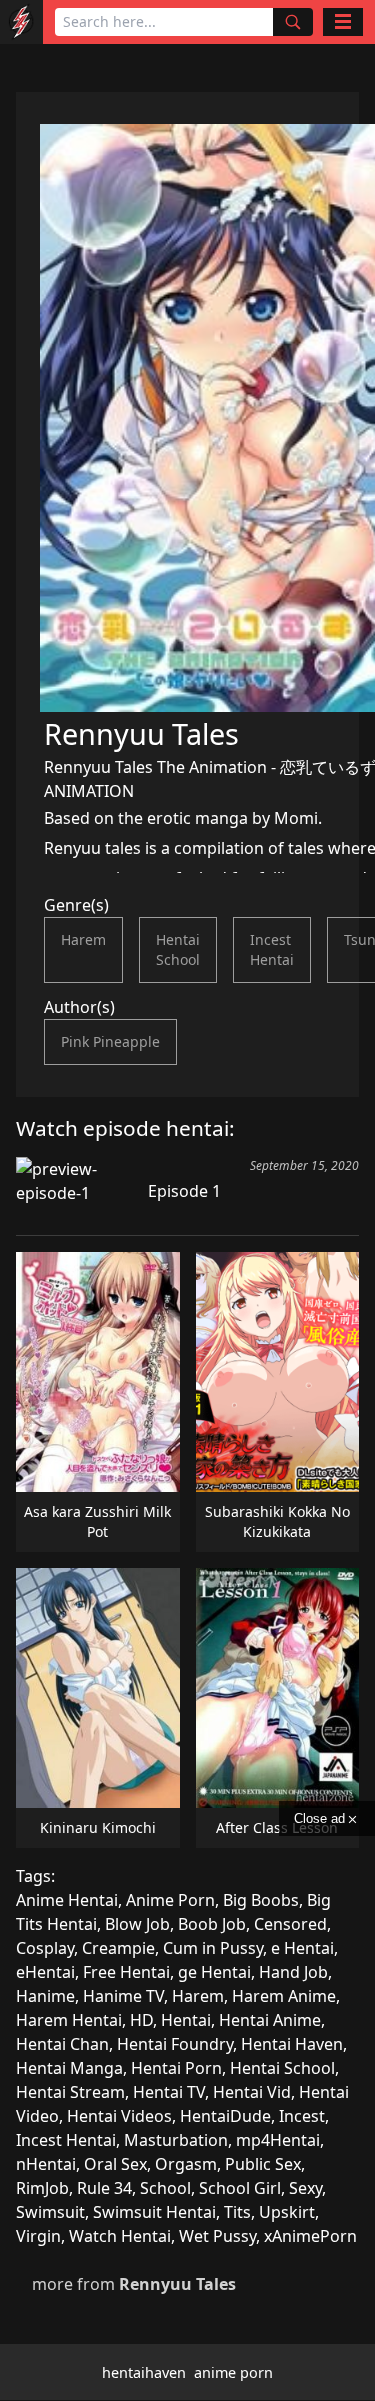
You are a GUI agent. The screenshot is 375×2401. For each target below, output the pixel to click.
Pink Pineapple (110, 1041)
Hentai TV (169, 2092)
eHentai (45, 1972)
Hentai (186, 2020)
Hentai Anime (270, 2020)
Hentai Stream (70, 2092)
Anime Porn (170, 1900)
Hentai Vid (252, 2092)
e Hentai (302, 1948)
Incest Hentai (272, 949)
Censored (290, 1924)
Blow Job (137, 1924)
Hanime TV (123, 1996)
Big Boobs (261, 1900)
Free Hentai (126, 1972)
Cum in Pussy (213, 1948)
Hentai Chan (62, 2044)
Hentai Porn (176, 2068)
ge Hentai (214, 1972)
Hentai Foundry (175, 2044)
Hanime (45, 1996)
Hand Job (293, 1972)
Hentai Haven (292, 2044)
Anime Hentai (67, 1900)
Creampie (118, 1948)
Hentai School (178, 949)
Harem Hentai (69, 2020)
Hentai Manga (69, 2068)
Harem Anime (284, 1996)
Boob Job (212, 1924)
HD (141, 2020)
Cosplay (45, 1948)
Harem (83, 939)
